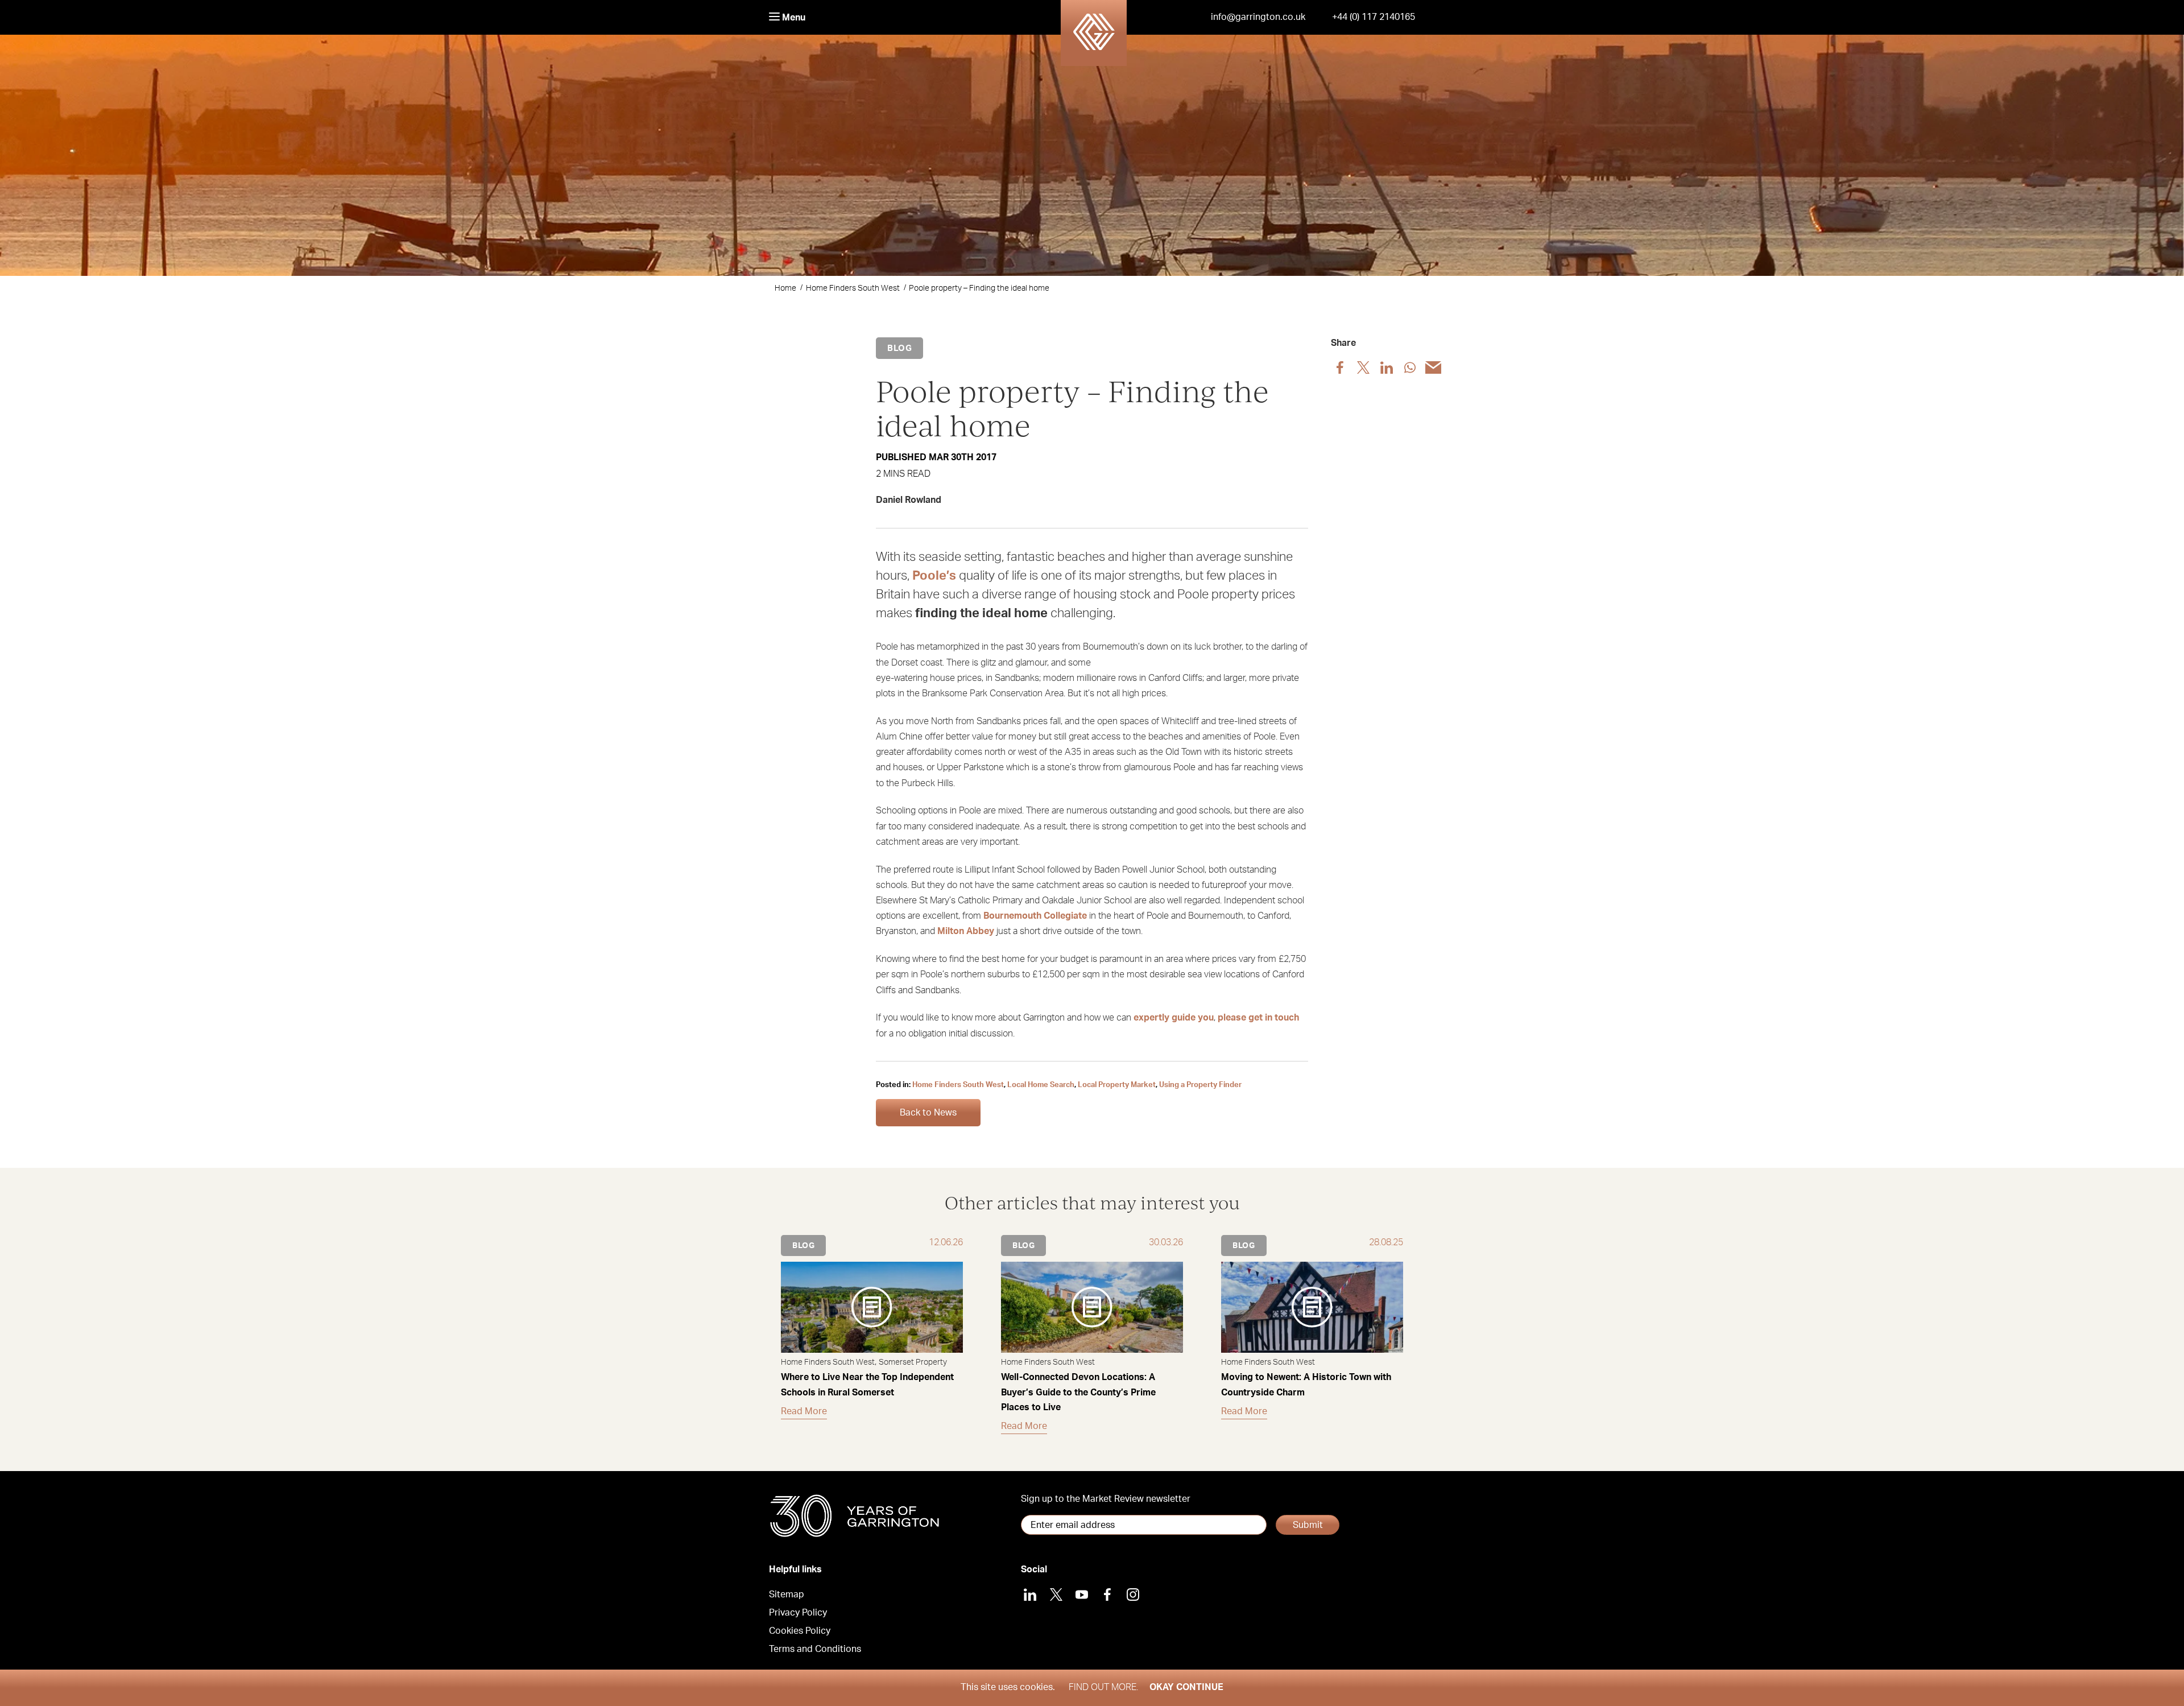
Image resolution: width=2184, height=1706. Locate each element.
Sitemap (787, 1595)
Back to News (928, 1113)
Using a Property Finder (1200, 1085)
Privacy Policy (798, 1613)
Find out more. (1103, 1687)
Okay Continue (1186, 1687)
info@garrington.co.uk (1258, 17)
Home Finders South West (853, 288)
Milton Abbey (966, 931)
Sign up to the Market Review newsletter (1106, 1499)
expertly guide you (1174, 1018)
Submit (1308, 1525)
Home (785, 288)
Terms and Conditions (815, 1649)
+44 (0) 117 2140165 (1374, 17)
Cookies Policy (800, 1631)
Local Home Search (1041, 1085)
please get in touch (1258, 1018)
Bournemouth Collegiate (1035, 916)
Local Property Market (1117, 1085)
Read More (804, 1411)
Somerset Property (913, 1362)
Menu (793, 18)
